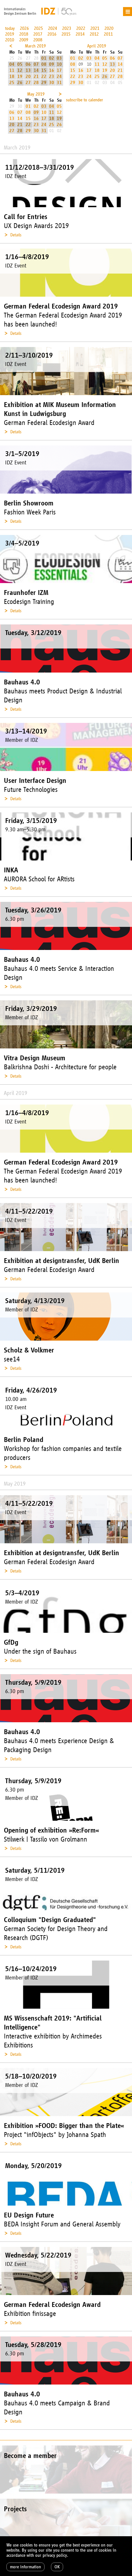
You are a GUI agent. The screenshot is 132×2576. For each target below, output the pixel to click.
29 (44, 83)
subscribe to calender (85, 100)
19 (20, 76)
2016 (52, 34)
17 (59, 70)
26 (20, 83)
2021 (95, 28)
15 (44, 70)
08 (44, 64)
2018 (24, 34)
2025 (38, 28)
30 (52, 83)
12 (20, 70)
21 (36, 76)
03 (59, 58)
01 (44, 58)
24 (59, 76)
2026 (24, 28)
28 (36, 83)
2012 (94, 34)
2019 (10, 34)
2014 (80, 34)
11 (12, 70)
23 (52, 76)
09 (52, 64)
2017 (38, 34)
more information (25, 2567)
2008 (38, 40)
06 (28, 64)
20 (28, 76)
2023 (67, 28)
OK (57, 2567)
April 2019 (97, 46)
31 (59, 83)
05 (20, 64)
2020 (109, 28)
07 (36, 64)
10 (59, 64)
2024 (53, 28)
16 (52, 70)
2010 (10, 40)
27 (28, 83)
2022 (81, 28)
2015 (66, 34)
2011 (108, 34)
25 (12, 83)
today (10, 28)
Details (16, 235)
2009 (24, 40)
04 (12, 64)
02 (52, 58)
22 (44, 76)
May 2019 (36, 94)
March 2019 (35, 46)
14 (36, 70)
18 (12, 76)
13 (28, 70)
